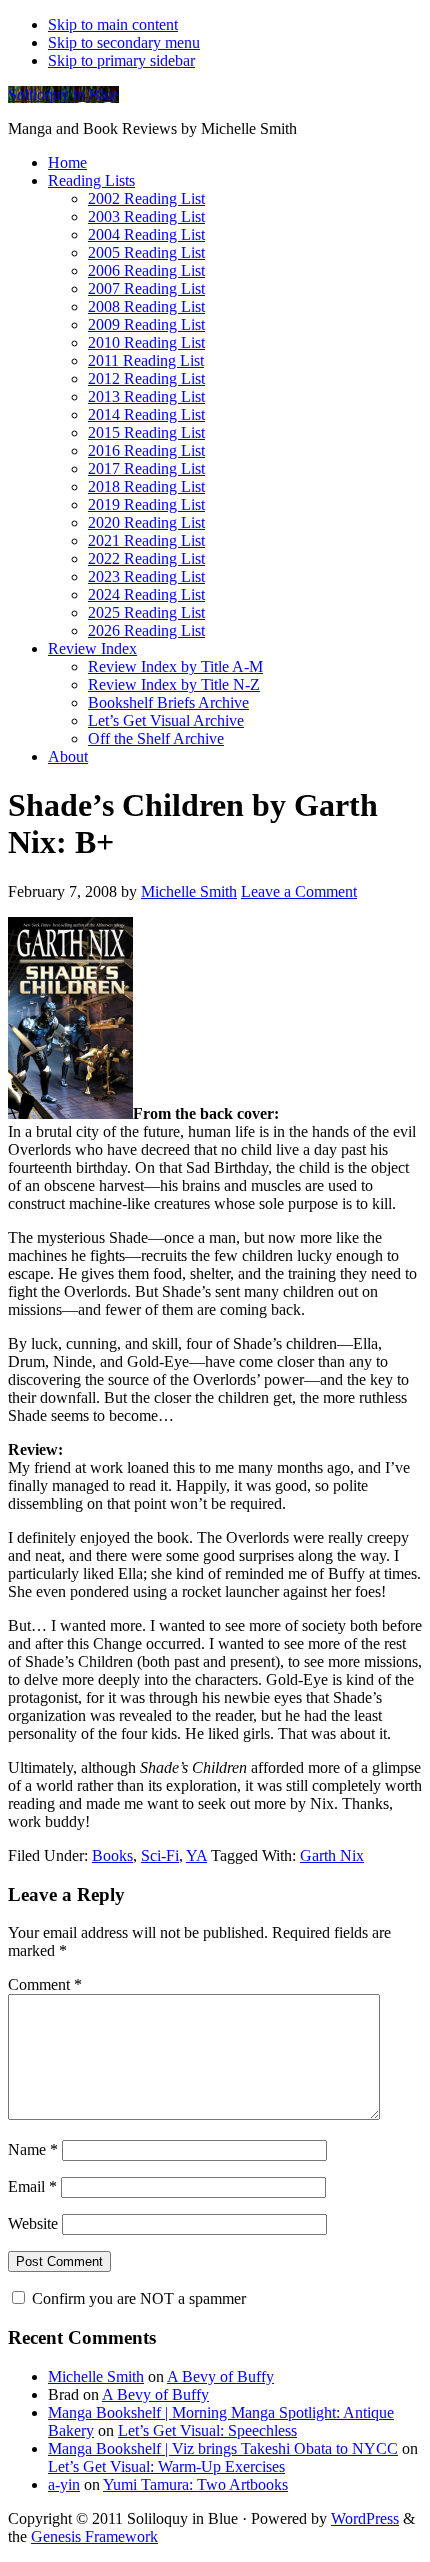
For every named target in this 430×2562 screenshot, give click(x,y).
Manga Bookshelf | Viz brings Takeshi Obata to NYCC (223, 2448)
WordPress (365, 2518)
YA (196, 1855)
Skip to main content (113, 24)
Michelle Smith (96, 2376)
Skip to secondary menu (124, 42)
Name (33, 2149)
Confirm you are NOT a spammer (137, 2298)
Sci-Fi (160, 1855)
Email (32, 2186)
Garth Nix (332, 1855)
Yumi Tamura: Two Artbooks (195, 2484)
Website (33, 2223)
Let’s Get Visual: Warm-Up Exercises (166, 2466)
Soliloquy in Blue (63, 94)
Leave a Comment (299, 891)
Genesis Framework (94, 2536)
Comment (45, 1984)
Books (112, 1855)
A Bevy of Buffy (220, 2376)
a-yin (64, 2484)
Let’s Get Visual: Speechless (207, 2430)
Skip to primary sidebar (121, 60)
